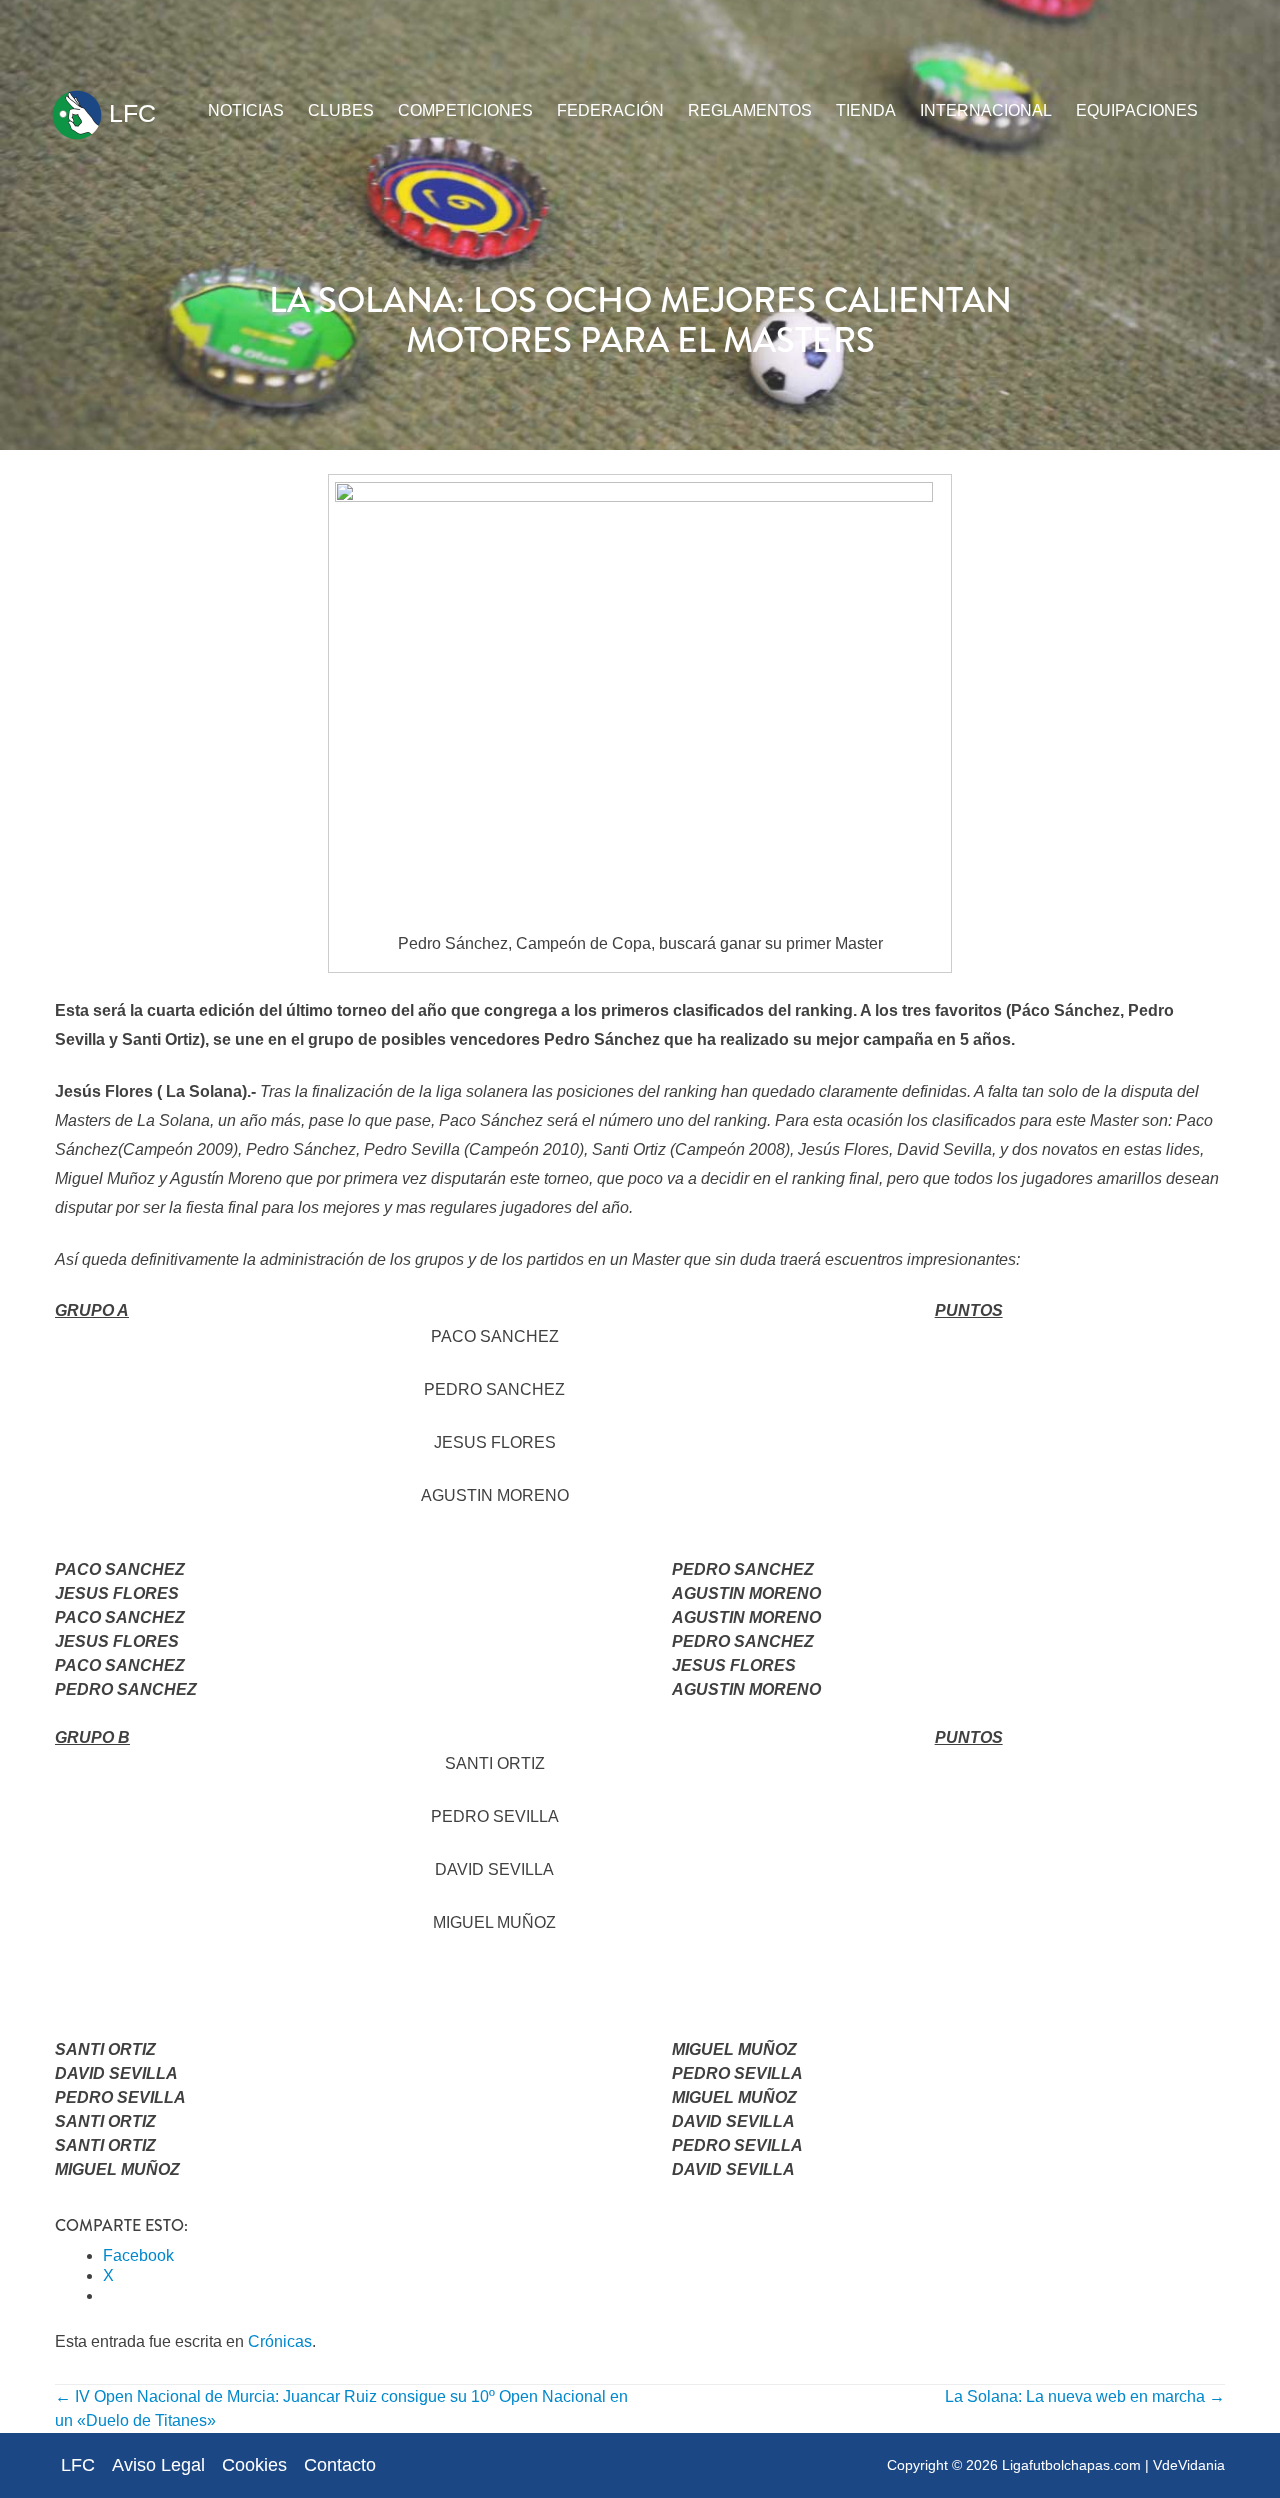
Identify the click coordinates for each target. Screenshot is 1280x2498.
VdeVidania (1189, 2465)
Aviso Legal (158, 2465)
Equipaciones (1137, 110)
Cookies (254, 2465)
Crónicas (280, 2341)
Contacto (340, 2465)
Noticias (246, 110)
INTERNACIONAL (986, 110)
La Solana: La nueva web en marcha (1085, 2396)
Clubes (341, 110)
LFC (129, 113)
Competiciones (465, 110)
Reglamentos (750, 110)
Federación (610, 110)
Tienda (866, 110)
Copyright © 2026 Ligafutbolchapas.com (1014, 2465)
